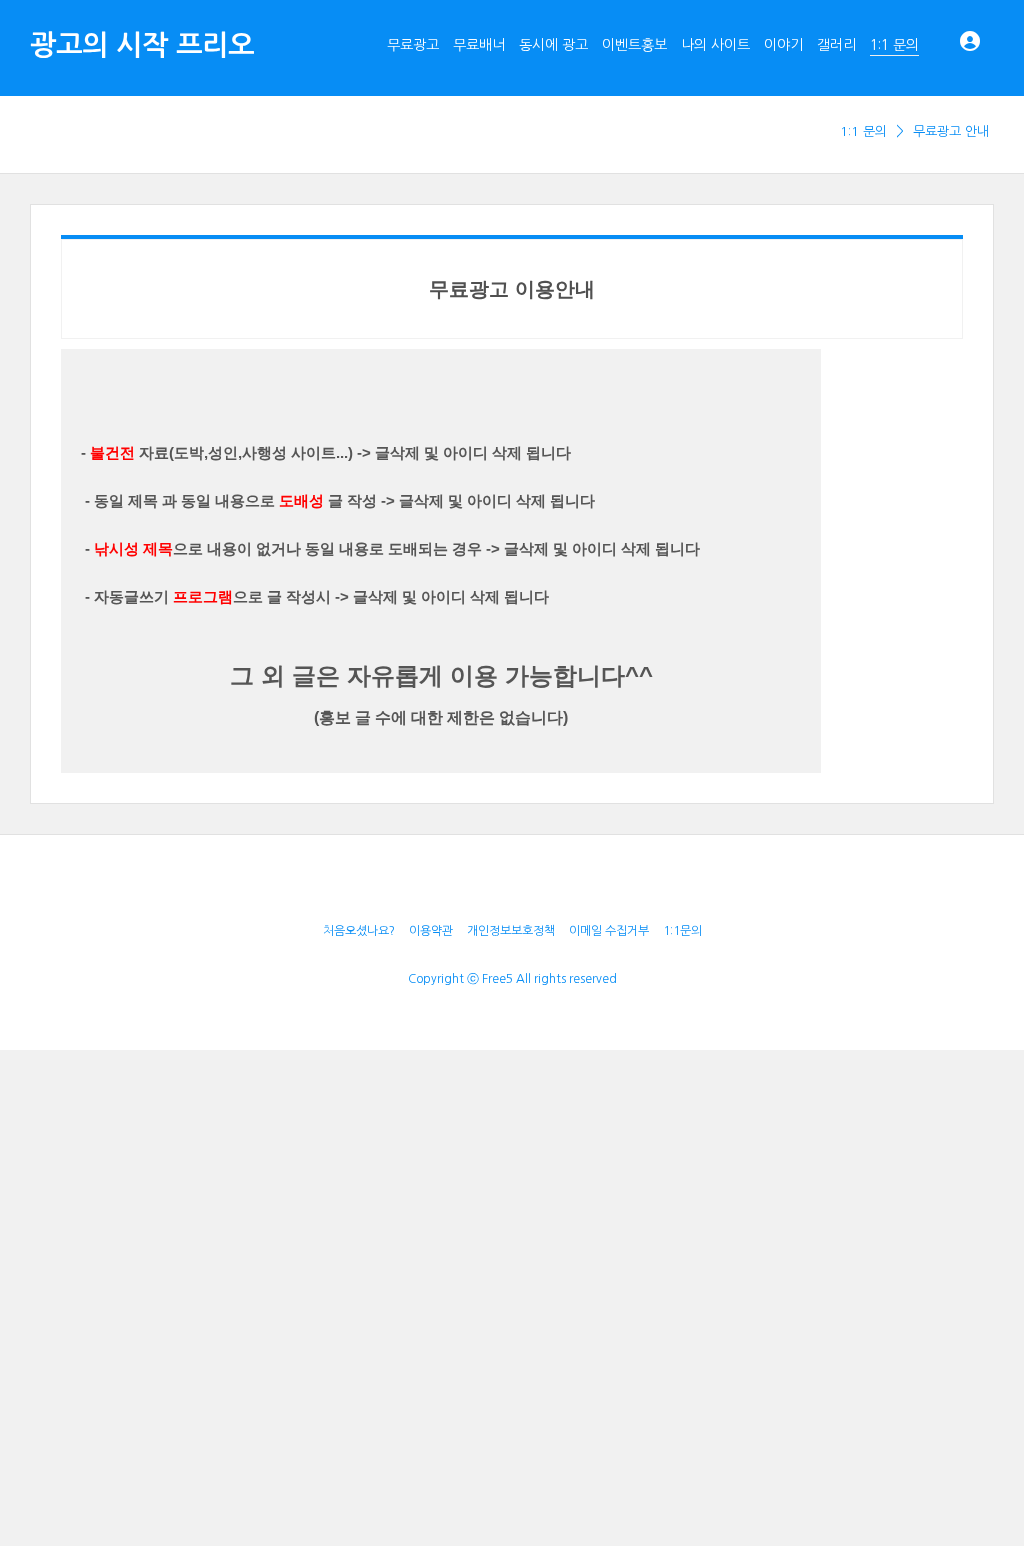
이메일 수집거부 (609, 931)
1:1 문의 (863, 131)
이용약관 (431, 931)
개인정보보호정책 (511, 931)
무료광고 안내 (951, 131)
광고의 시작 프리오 (142, 45)
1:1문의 (682, 931)
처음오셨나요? (359, 931)
